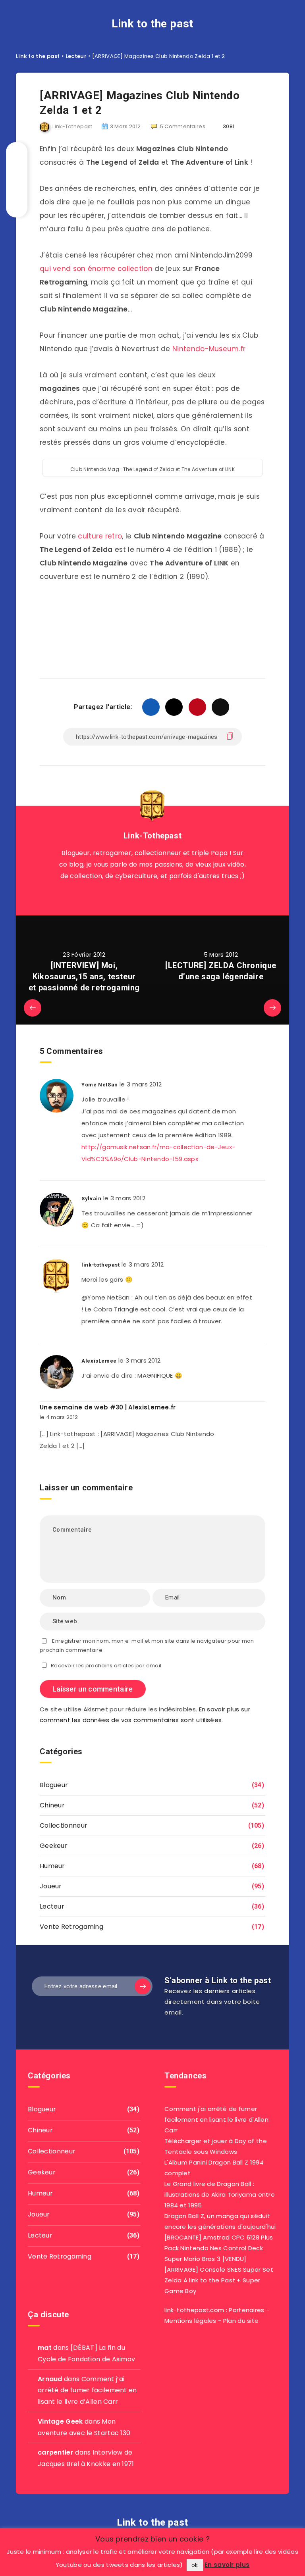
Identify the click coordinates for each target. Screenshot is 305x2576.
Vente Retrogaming (71, 1927)
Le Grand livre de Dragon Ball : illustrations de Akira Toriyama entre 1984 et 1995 (220, 2194)
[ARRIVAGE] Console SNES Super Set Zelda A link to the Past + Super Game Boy (219, 2280)
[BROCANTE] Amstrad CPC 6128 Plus (219, 2237)
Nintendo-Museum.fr (209, 349)
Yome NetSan (100, 1085)
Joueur (51, 1886)
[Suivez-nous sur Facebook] (161, 896)
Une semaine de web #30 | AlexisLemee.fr (108, 1407)
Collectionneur (64, 1825)
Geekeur (54, 1846)
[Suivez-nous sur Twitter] (144, 896)
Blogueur (54, 1785)
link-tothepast (100, 1265)
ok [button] (195, 2565)
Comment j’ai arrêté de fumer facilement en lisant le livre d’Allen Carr (87, 2390)
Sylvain (91, 1199)
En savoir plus (227, 2565)
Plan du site (241, 2321)
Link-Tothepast (152, 836)
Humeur (52, 1866)
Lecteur (52, 1906)
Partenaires (246, 2310)
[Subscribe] (143, 1986)
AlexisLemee (99, 1361)
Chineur (52, 1805)
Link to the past (152, 24)
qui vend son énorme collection (96, 269)
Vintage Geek (60, 2421)
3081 (228, 126)
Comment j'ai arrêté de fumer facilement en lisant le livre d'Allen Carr (216, 2119)
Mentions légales (190, 2321)
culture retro (100, 536)
